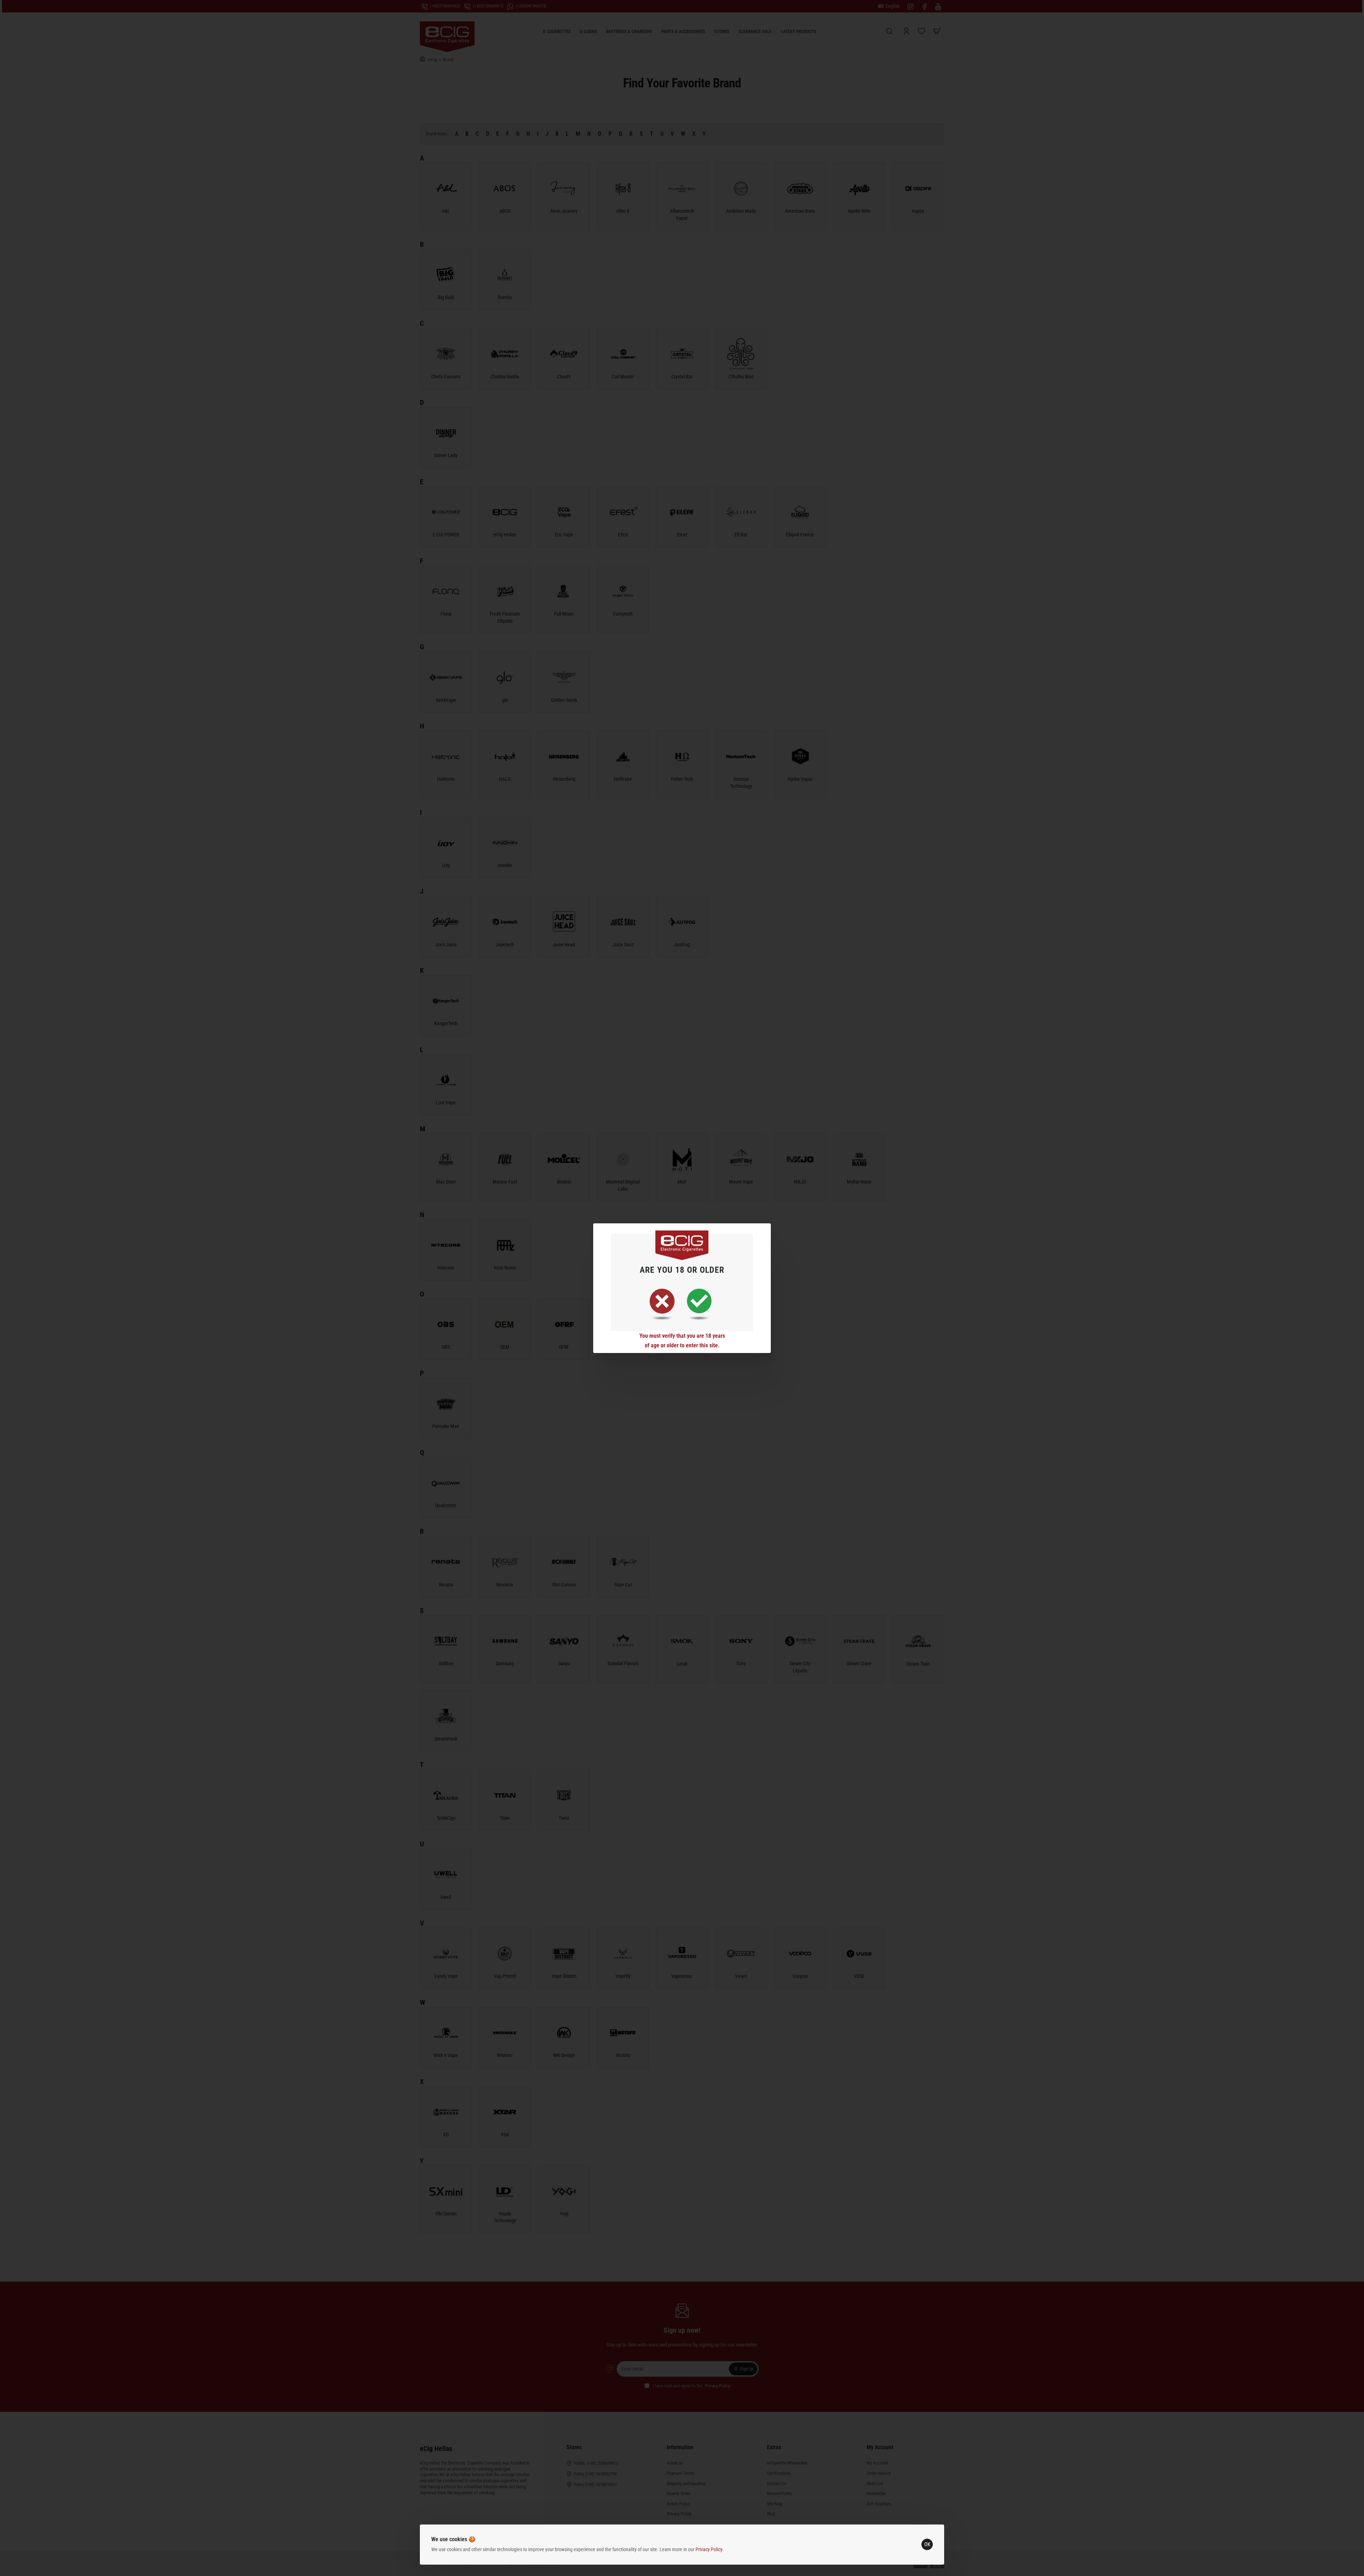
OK (927, 2544)
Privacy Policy (709, 2549)
